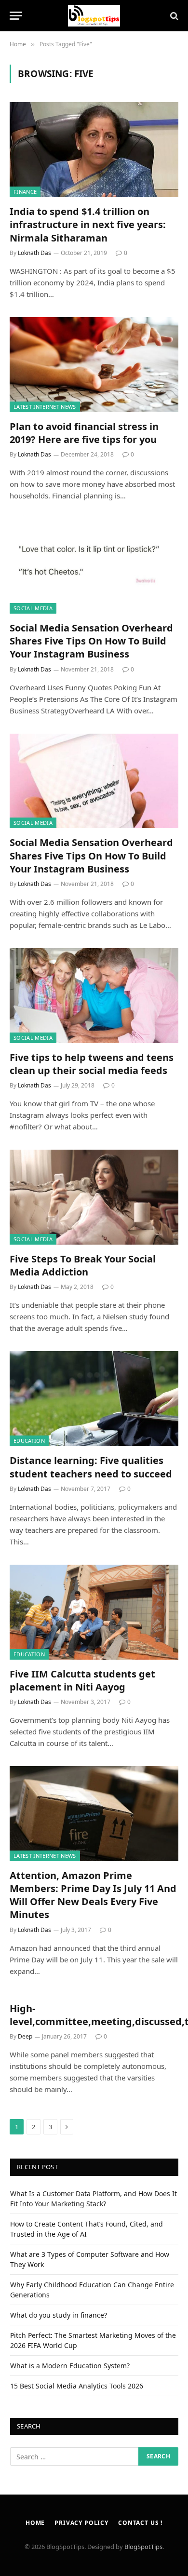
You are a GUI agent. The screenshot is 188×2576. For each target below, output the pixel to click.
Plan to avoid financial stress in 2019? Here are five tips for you (84, 433)
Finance (25, 192)
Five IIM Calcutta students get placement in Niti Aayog (82, 1680)
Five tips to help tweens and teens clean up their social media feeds (92, 1064)
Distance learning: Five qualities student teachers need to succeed (91, 1467)
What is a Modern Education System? (70, 2366)
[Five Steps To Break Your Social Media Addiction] (94, 1197)
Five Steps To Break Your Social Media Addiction (83, 1265)
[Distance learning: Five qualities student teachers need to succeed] (94, 1399)
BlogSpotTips (143, 2547)
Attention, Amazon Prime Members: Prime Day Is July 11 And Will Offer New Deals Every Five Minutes (93, 1895)
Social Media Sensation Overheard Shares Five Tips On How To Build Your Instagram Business (91, 641)
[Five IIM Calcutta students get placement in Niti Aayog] (94, 1612)
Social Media (33, 608)
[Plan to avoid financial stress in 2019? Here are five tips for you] (94, 365)
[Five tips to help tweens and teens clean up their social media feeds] (94, 996)
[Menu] (16, 16)
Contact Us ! (140, 2523)
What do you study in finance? (59, 2315)
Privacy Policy (81, 2523)
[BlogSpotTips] (94, 16)
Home (35, 2523)
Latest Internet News (45, 407)
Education (29, 1441)
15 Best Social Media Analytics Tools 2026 (77, 2386)
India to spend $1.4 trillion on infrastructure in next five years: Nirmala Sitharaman (88, 224)
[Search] (173, 16)
